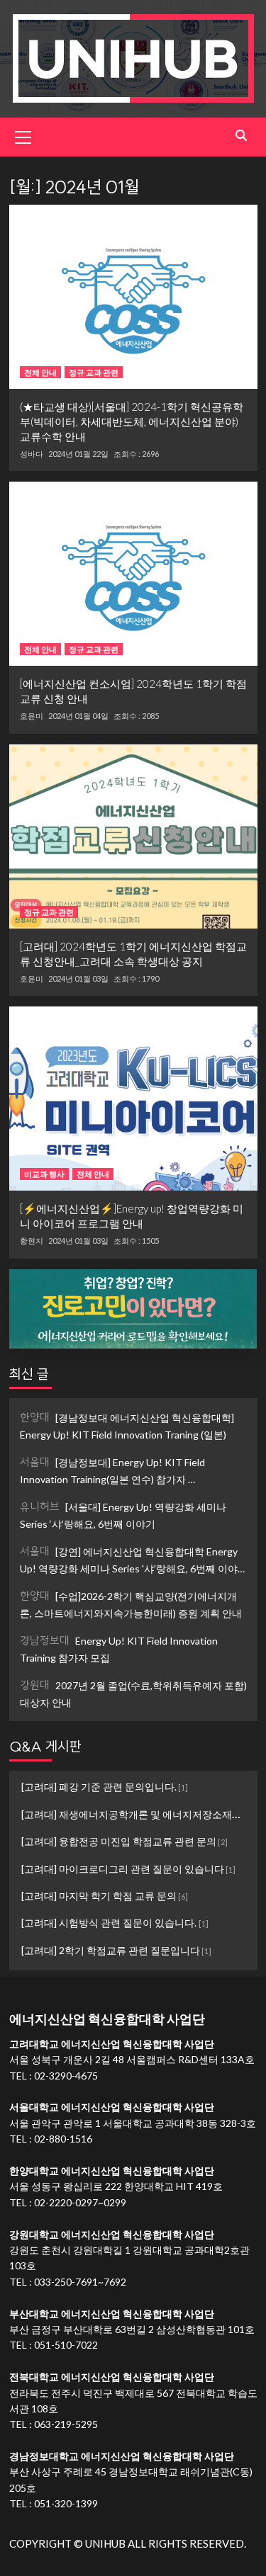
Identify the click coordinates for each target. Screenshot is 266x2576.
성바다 (32, 454)
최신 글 (29, 1374)
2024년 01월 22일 (78, 454)
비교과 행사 (44, 1174)
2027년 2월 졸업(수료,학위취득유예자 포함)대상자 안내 (133, 1693)
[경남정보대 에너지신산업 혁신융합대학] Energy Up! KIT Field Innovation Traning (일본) (127, 1425)
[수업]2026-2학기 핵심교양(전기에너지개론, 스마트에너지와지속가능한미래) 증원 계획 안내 (131, 1604)
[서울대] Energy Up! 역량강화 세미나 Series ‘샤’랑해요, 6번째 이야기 (123, 1515)
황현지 (32, 1241)
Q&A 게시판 (45, 1746)
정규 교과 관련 (94, 372)
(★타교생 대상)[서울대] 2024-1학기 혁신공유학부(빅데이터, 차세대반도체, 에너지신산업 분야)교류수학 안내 (132, 421)
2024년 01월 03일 (78, 978)
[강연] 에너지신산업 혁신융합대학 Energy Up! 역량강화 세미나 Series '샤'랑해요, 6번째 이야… (132, 1559)
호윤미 (32, 716)
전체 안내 (40, 372)
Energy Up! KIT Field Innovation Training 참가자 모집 (119, 1649)
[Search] (242, 136)
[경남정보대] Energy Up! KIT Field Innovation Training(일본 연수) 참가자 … (112, 1470)
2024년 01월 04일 (78, 716)
